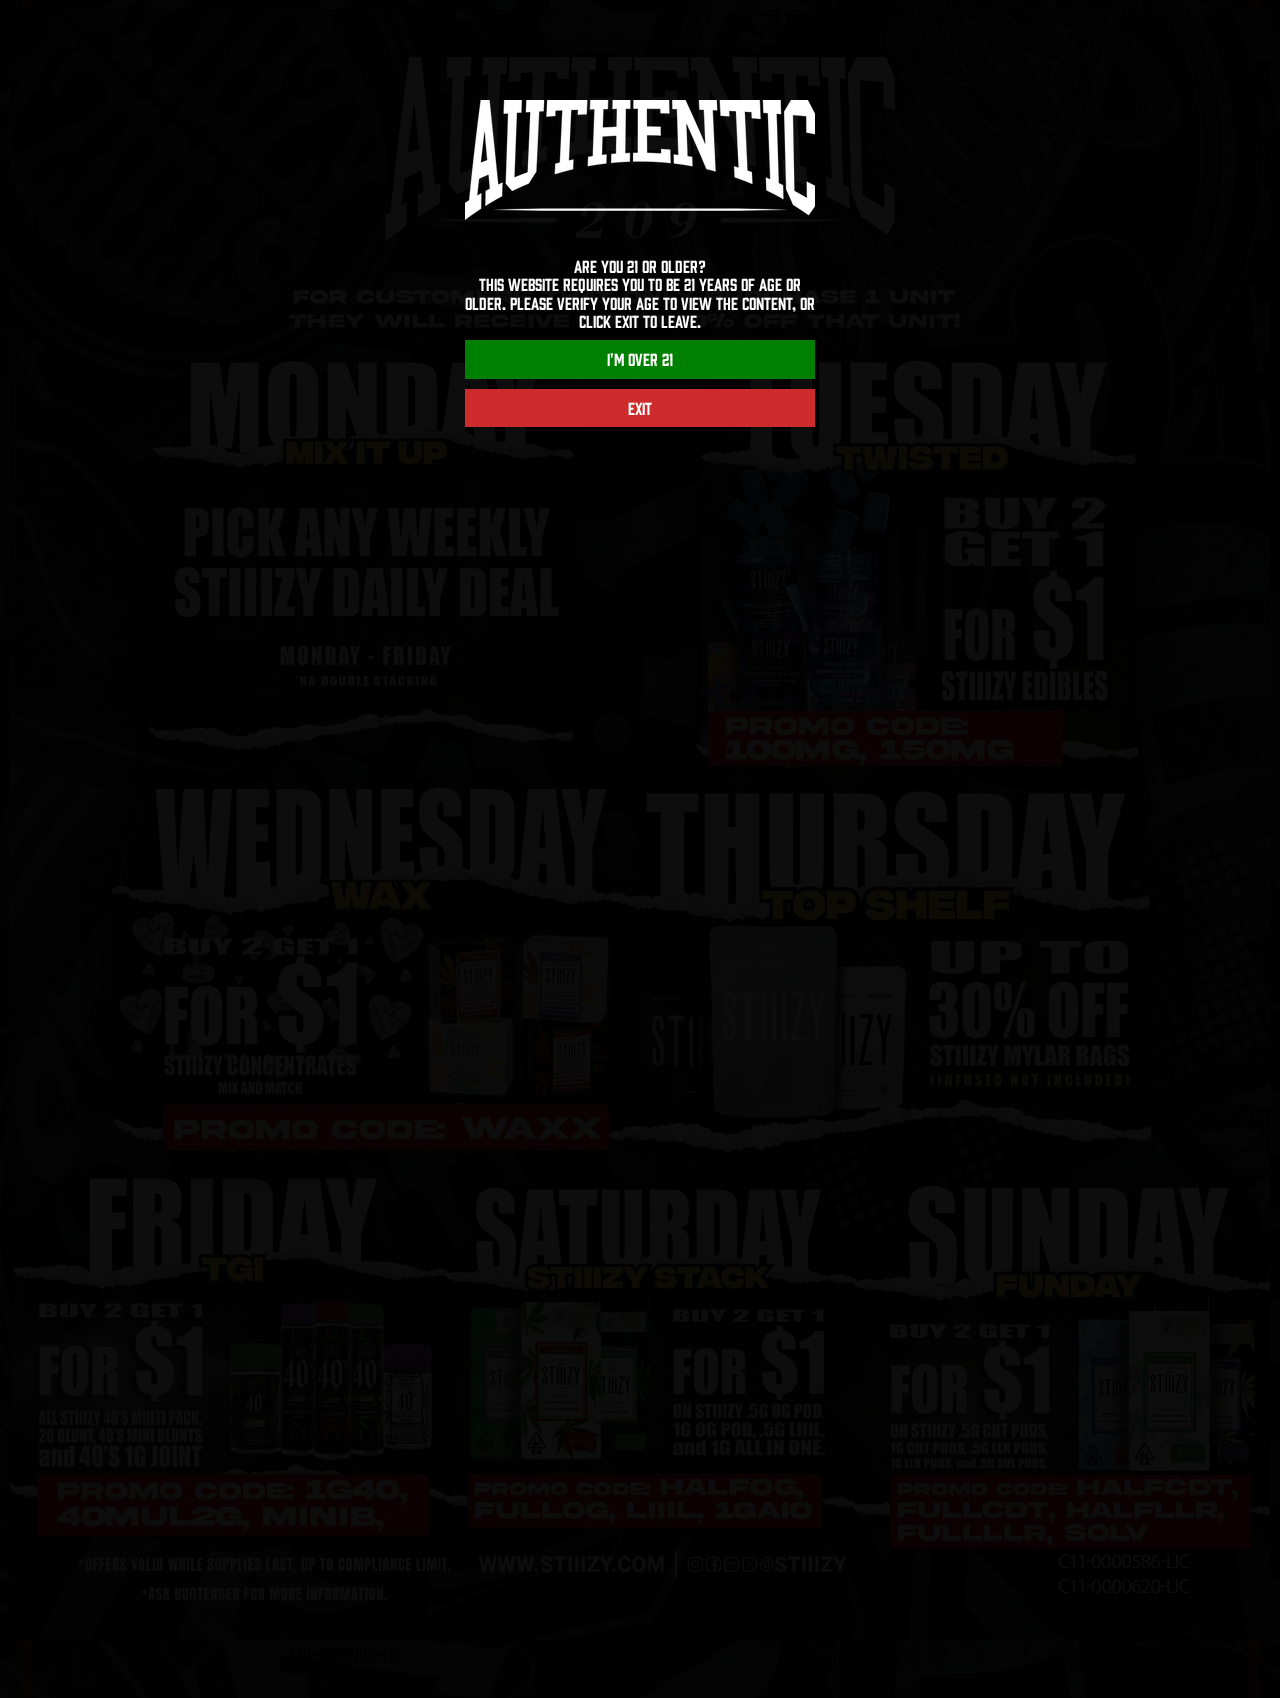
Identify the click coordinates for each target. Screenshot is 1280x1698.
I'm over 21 (640, 359)
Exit (640, 408)
